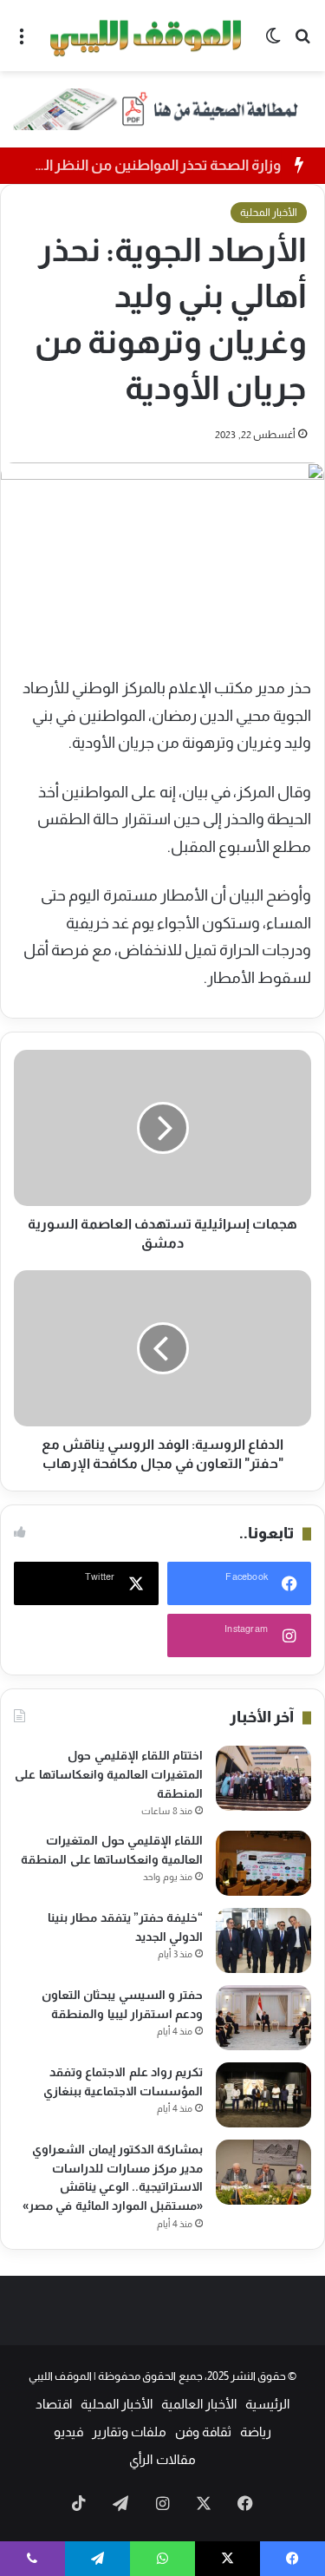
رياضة (256, 2432)
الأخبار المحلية (269, 213)
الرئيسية (267, 2404)
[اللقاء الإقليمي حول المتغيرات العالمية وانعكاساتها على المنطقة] (263, 1863)
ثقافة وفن (203, 2432)
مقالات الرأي (162, 2459)
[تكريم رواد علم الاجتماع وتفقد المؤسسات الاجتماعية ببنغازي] (263, 2095)
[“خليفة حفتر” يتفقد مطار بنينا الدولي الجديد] (263, 1940)
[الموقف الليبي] (147, 36)
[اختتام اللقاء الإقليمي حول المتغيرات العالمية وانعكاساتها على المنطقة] (263, 1778)
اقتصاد (54, 2404)
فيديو (68, 2432)
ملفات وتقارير (129, 2432)
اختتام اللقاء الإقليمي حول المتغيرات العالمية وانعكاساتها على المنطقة (109, 1774)
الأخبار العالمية (199, 2404)
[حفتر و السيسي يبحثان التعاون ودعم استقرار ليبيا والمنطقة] (263, 2018)
